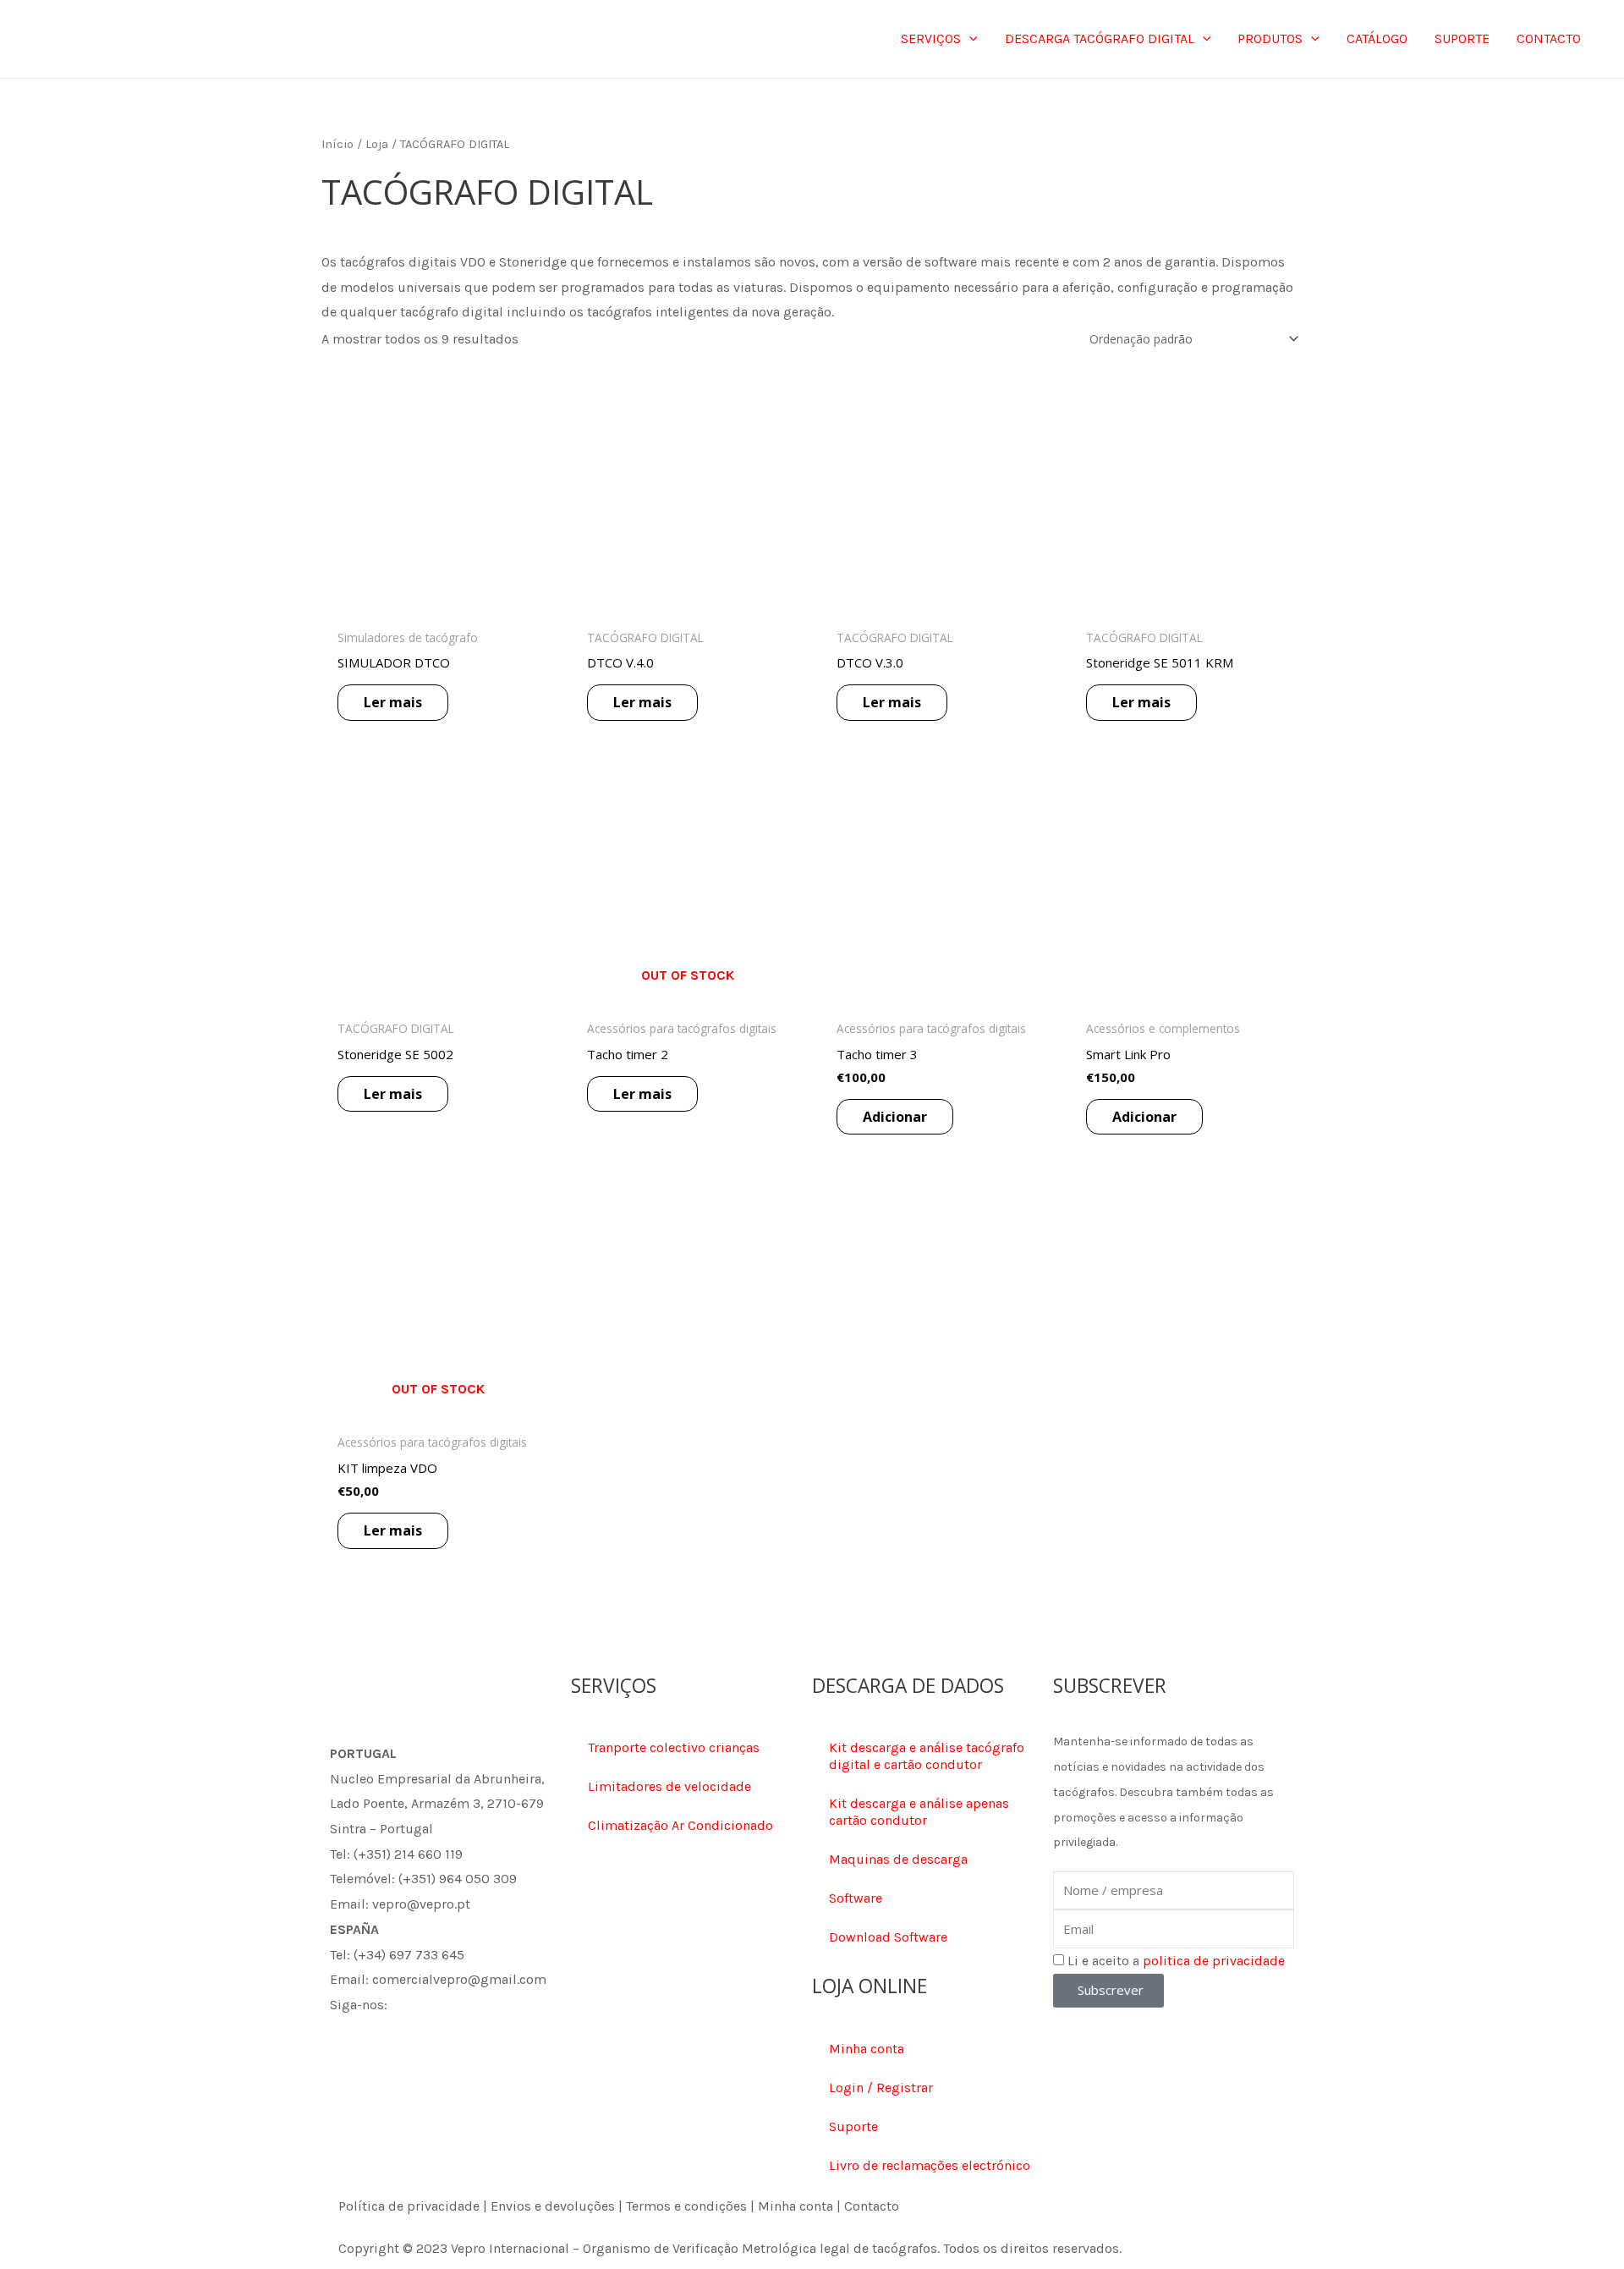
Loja (377, 144)
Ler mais (393, 702)
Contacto (872, 2206)
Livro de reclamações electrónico (930, 2165)
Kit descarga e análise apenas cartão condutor (919, 1812)
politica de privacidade (1214, 1961)
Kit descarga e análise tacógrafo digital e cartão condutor (927, 1756)
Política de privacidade (409, 2206)
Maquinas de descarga (898, 1859)
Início (337, 144)
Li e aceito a (1176, 1961)
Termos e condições (686, 2206)
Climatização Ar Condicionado (680, 1825)
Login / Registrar (881, 2088)
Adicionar (895, 1117)
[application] (969, 39)
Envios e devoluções (553, 2206)
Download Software (888, 1937)
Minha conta (867, 2049)
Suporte (853, 2126)
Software (856, 1898)
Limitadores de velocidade (669, 1786)
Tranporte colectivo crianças (674, 1747)
